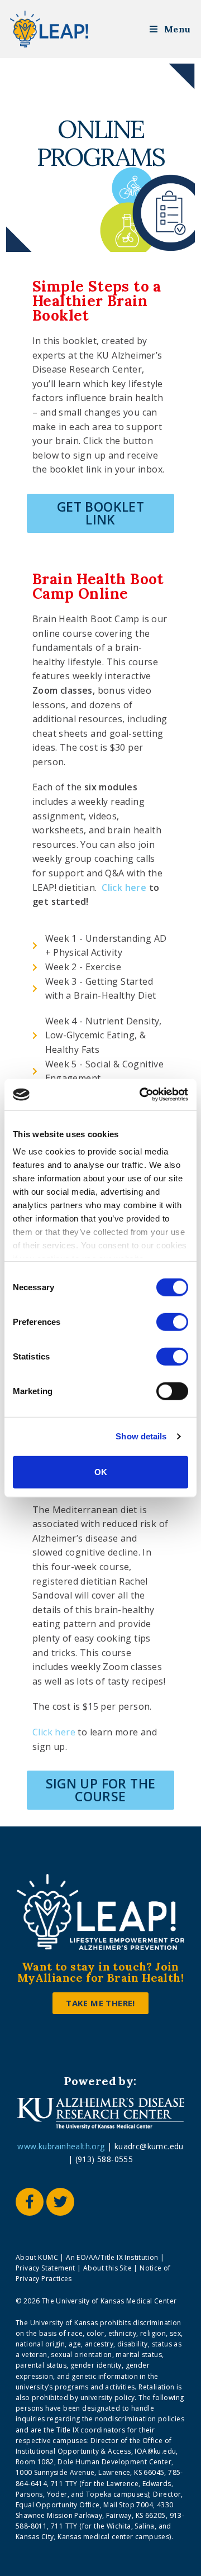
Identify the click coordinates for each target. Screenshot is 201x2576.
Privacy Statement (46, 2268)
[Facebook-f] (30, 2202)
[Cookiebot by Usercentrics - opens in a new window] (142, 1095)
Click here (124, 888)
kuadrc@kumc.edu (149, 2146)
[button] (100, 513)
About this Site (107, 2268)
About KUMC (38, 2257)
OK (101, 1471)
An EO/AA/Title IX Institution (112, 2257)
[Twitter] (60, 2202)
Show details (141, 1436)
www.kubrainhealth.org (61, 2146)
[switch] (169, 1320)
